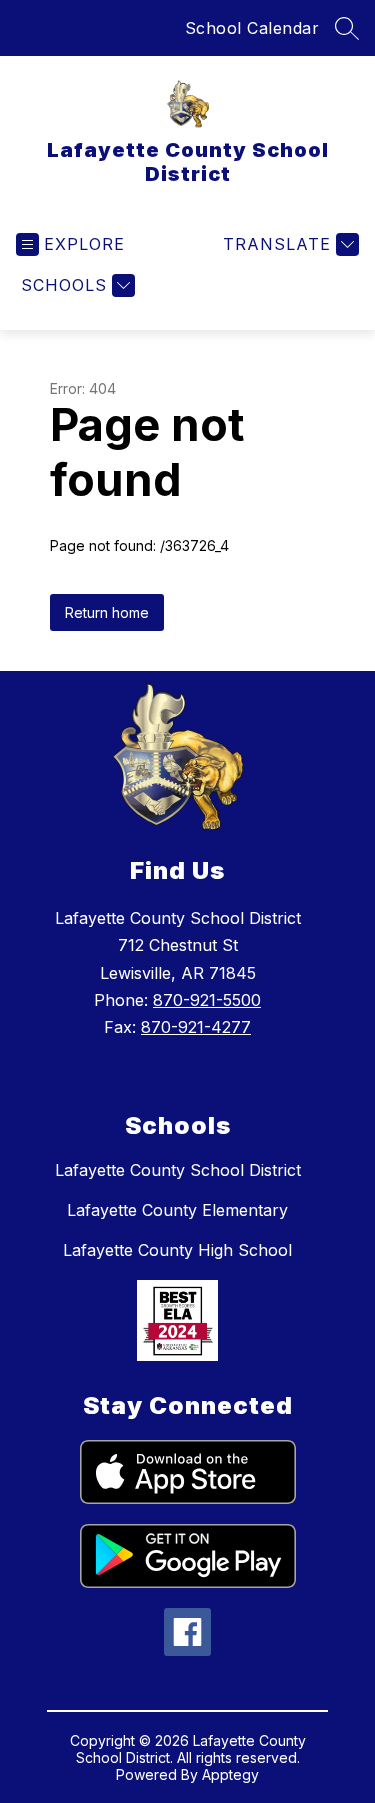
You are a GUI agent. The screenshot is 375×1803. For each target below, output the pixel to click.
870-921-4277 (196, 1027)
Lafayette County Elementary (177, 1210)
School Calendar (252, 28)
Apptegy (230, 1774)
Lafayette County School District (178, 1170)
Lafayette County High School (177, 1250)
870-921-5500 (207, 1000)
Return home (107, 612)
